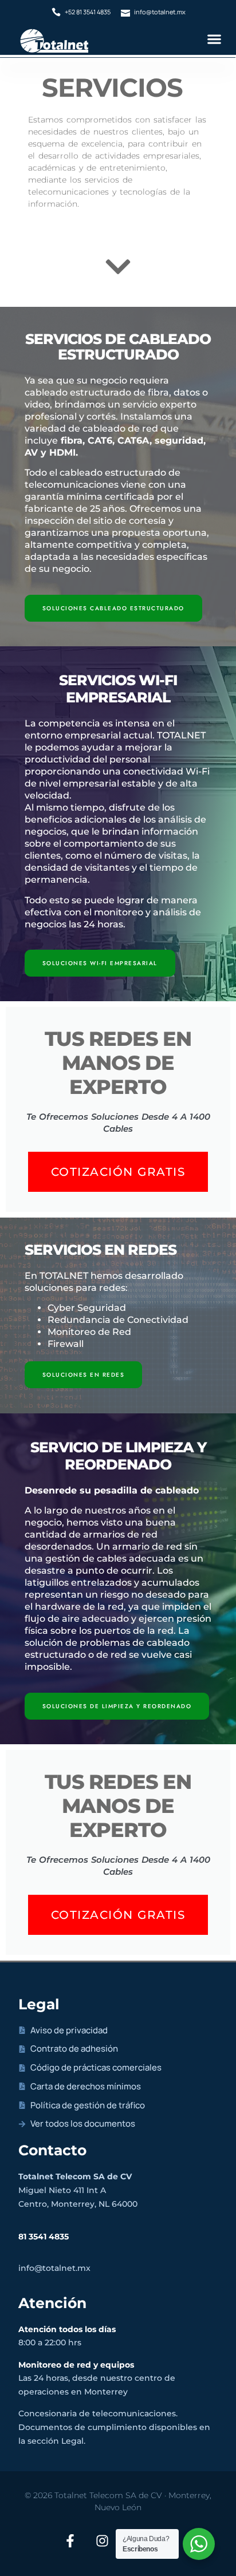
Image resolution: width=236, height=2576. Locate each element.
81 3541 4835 (44, 2237)
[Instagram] (102, 2541)
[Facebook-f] (70, 2541)
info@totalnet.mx (54, 2268)
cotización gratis (118, 1172)
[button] (214, 39)
